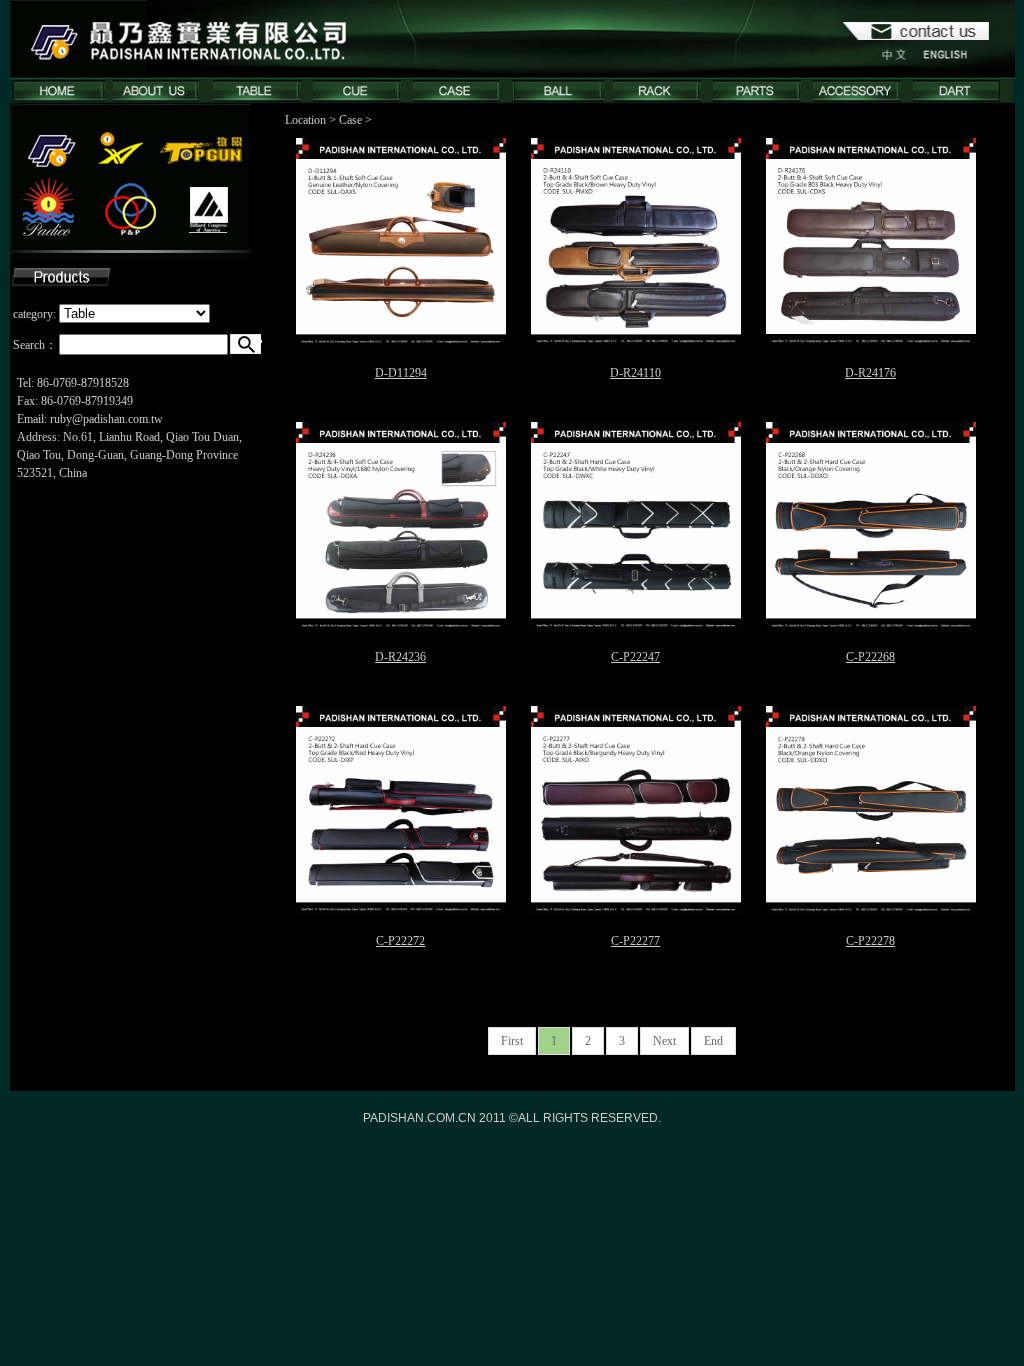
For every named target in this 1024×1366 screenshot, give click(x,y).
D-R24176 (870, 373)
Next (664, 1041)
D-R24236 (400, 657)
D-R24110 (635, 373)
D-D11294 (401, 373)
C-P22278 (870, 941)
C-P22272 (400, 941)
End (713, 1041)
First (512, 1041)
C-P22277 (635, 941)
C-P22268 (870, 657)
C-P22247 (635, 657)
